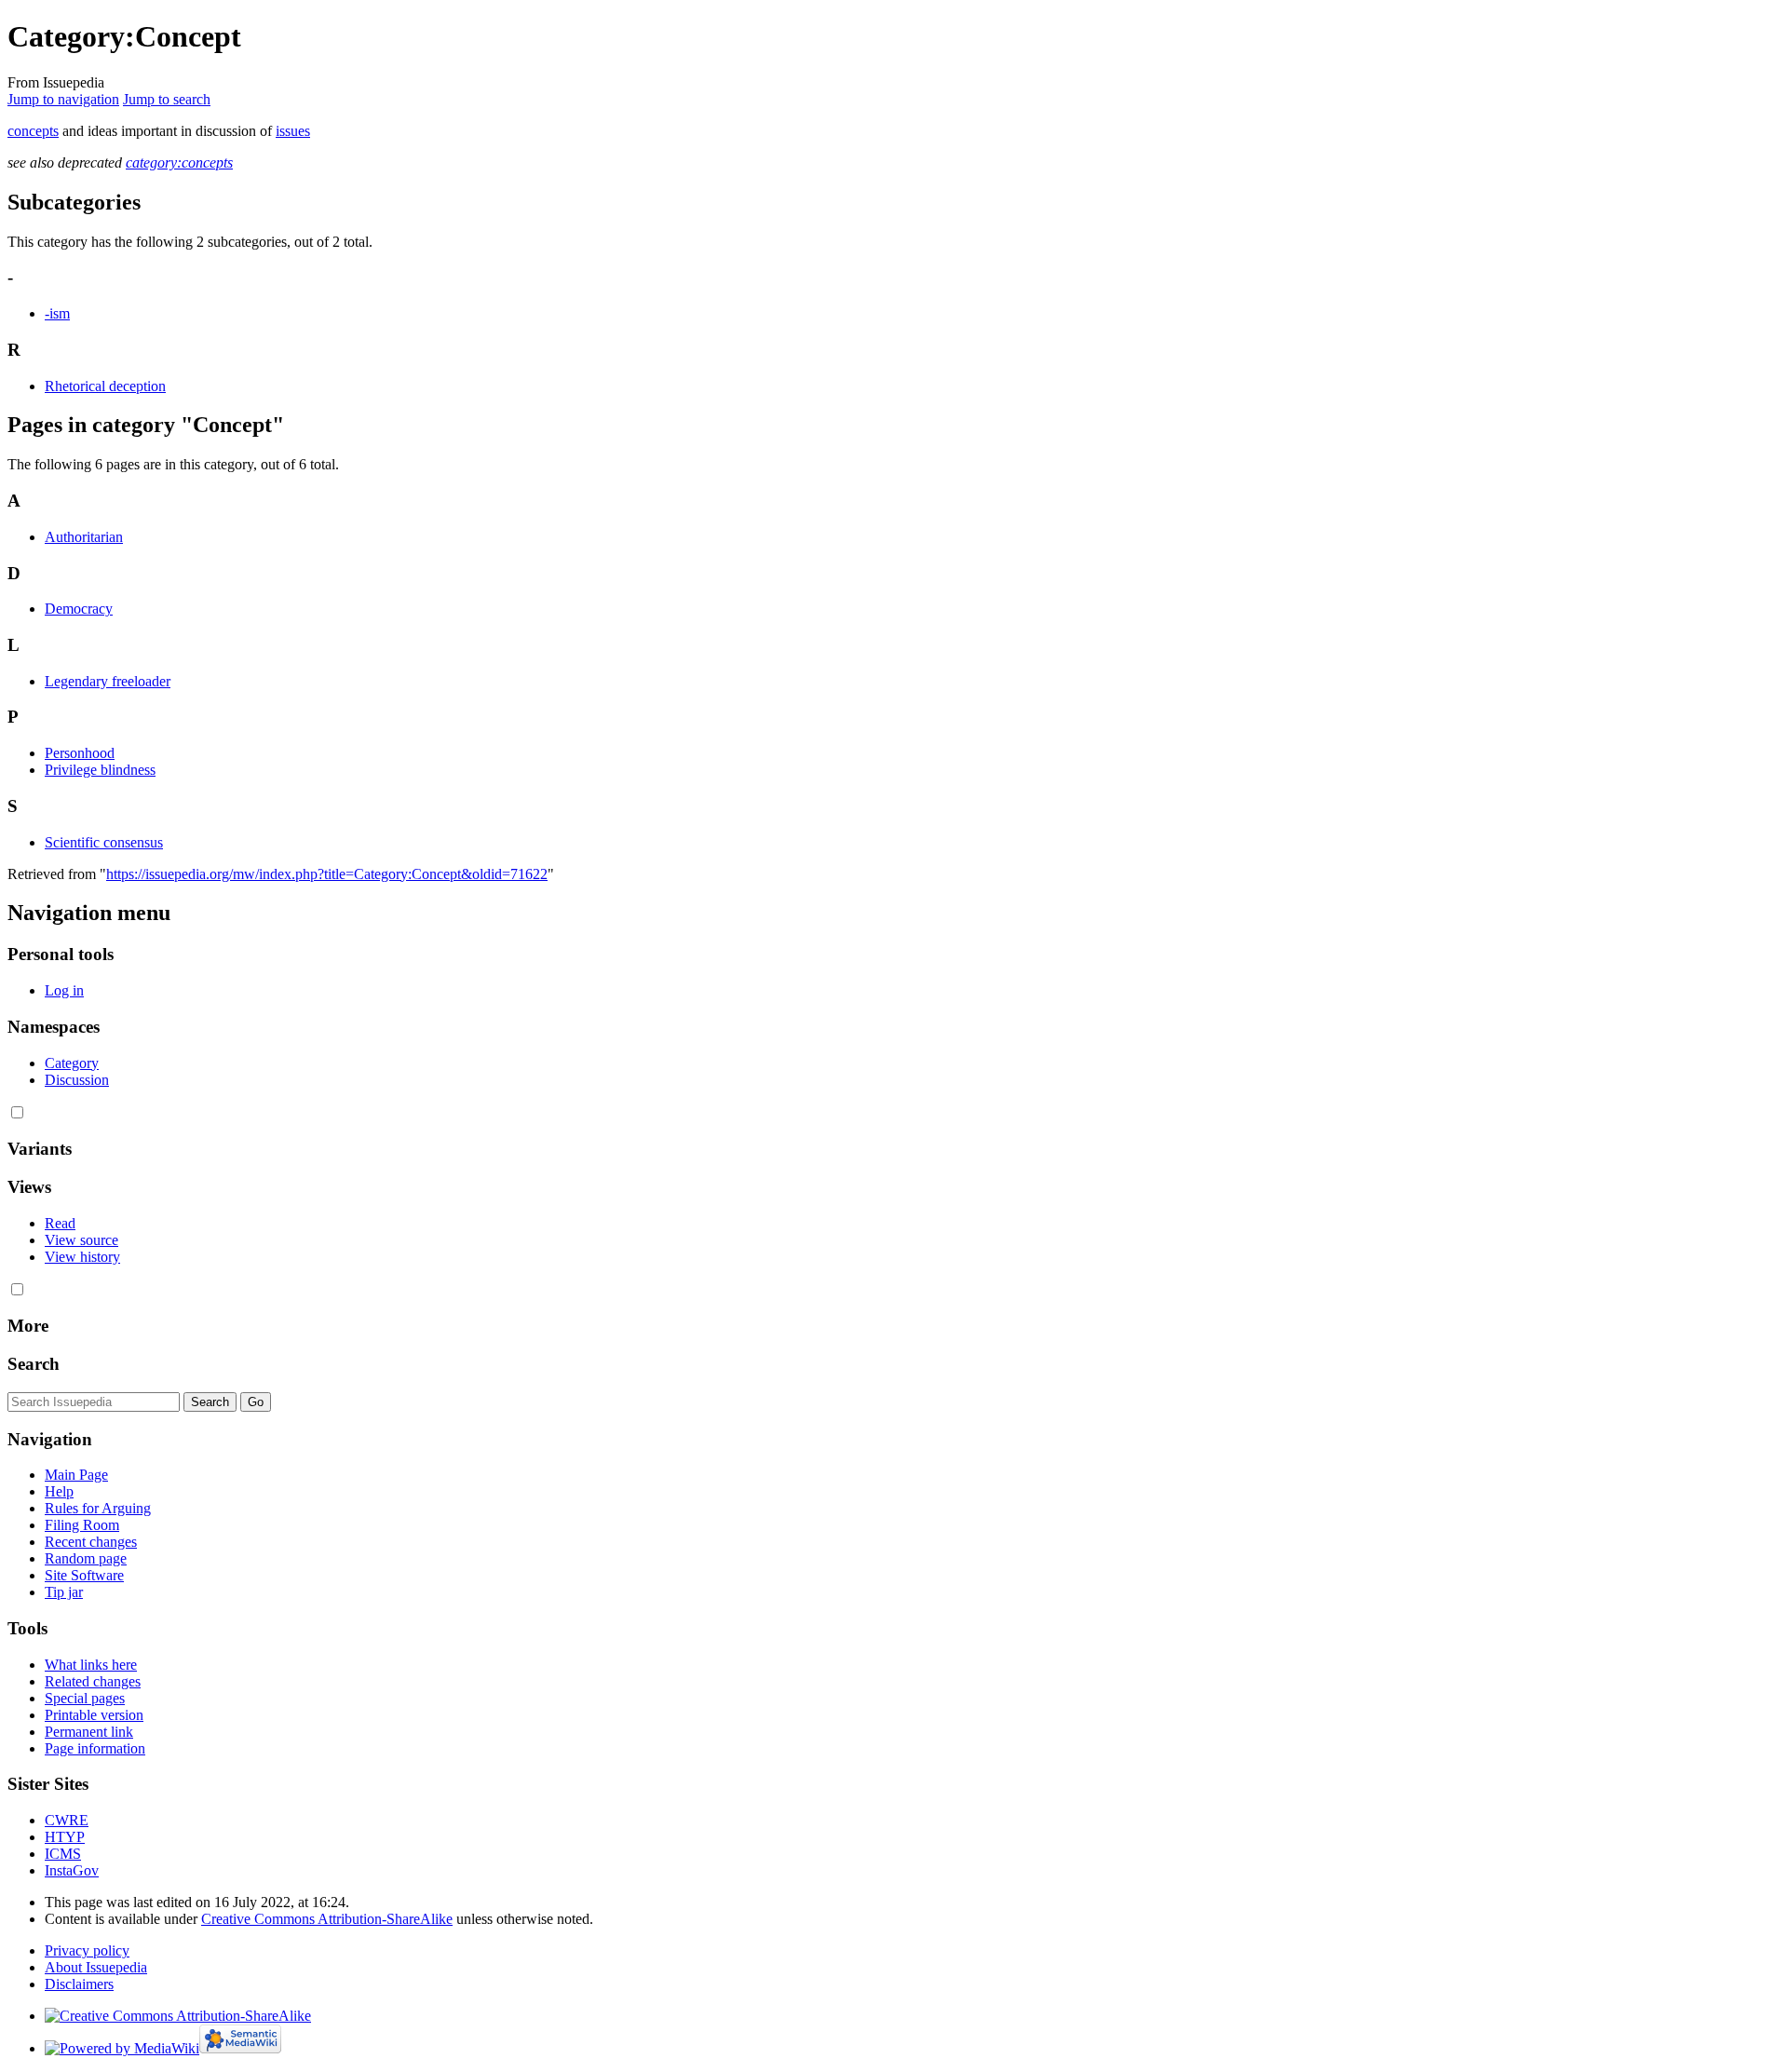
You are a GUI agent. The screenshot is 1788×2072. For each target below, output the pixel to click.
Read (60, 1223)
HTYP (65, 1837)
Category (72, 1063)
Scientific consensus (104, 842)
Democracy (79, 609)
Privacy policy (87, 1950)
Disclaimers (79, 1984)
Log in (64, 990)
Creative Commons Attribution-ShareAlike (327, 1919)
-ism (57, 313)
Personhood (80, 753)
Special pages (85, 1698)
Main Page (76, 1475)
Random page (86, 1558)
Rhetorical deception (105, 386)
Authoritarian (84, 537)
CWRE (67, 1820)
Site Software (84, 1575)
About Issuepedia (96, 1967)
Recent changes (91, 1542)
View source (81, 1240)
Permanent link (89, 1732)
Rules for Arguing (98, 1508)
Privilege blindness (100, 770)
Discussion (77, 1080)
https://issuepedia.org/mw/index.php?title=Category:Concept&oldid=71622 (327, 874)
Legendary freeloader (108, 681)
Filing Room (82, 1525)
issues (293, 131)
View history (82, 1257)
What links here (91, 1665)
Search (34, 1364)
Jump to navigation (63, 99)
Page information (95, 1748)
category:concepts (179, 163)
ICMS (63, 1854)
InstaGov (72, 1870)
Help (59, 1491)
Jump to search (167, 99)
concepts (33, 131)
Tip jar (64, 1592)
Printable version (94, 1715)
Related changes (93, 1681)
